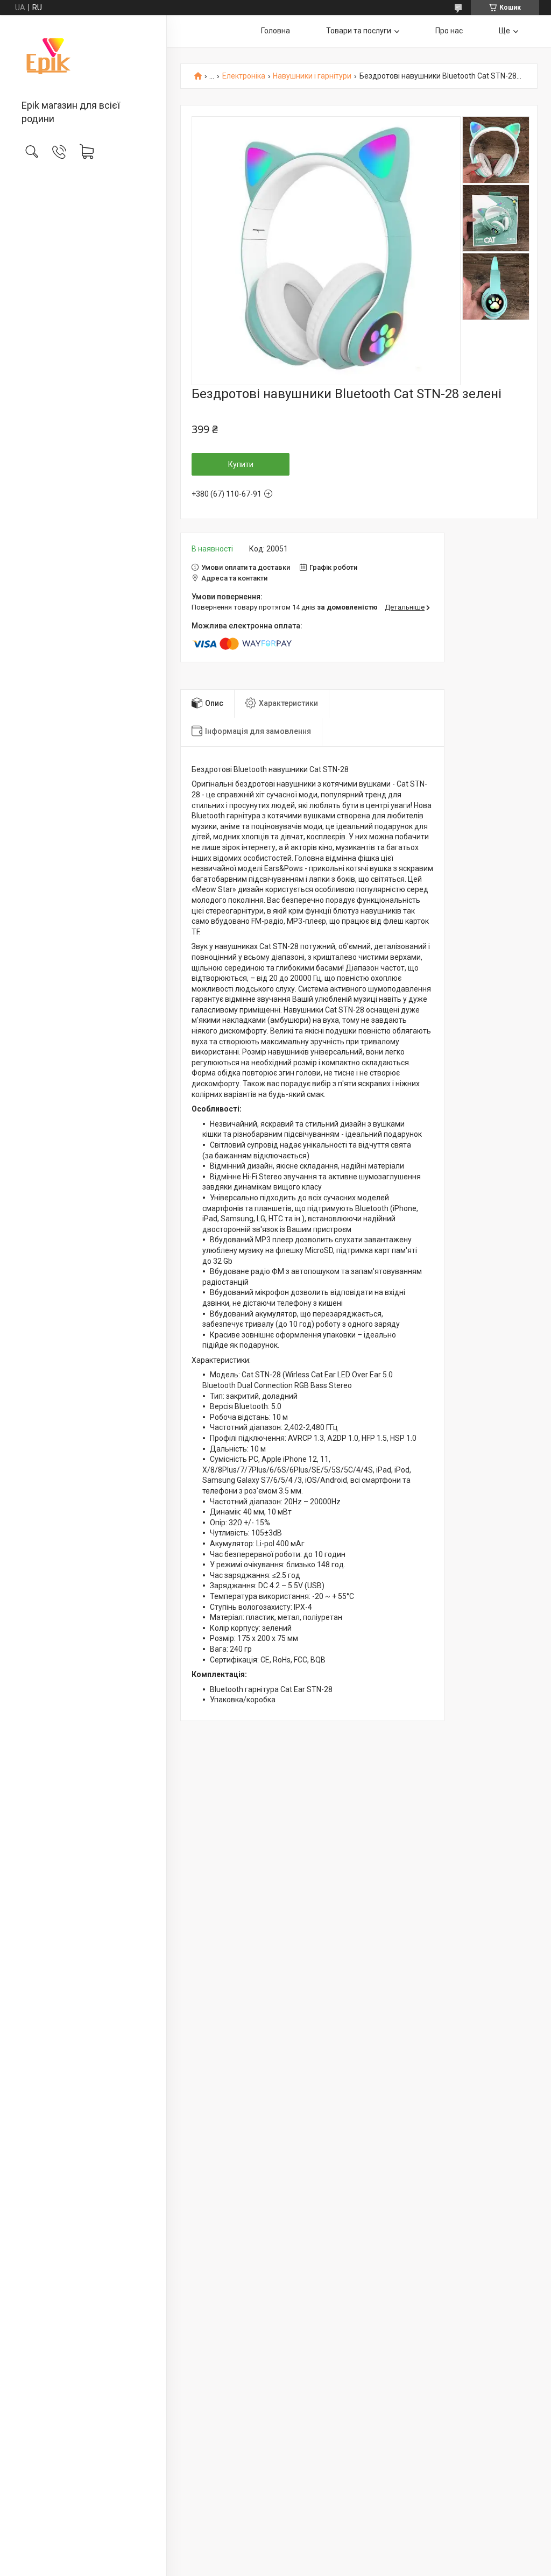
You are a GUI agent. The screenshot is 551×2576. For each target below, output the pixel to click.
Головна (275, 31)
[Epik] (83, 58)
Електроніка (244, 76)
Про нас (449, 31)
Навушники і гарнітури (312, 76)
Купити (241, 464)
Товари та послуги (359, 31)
